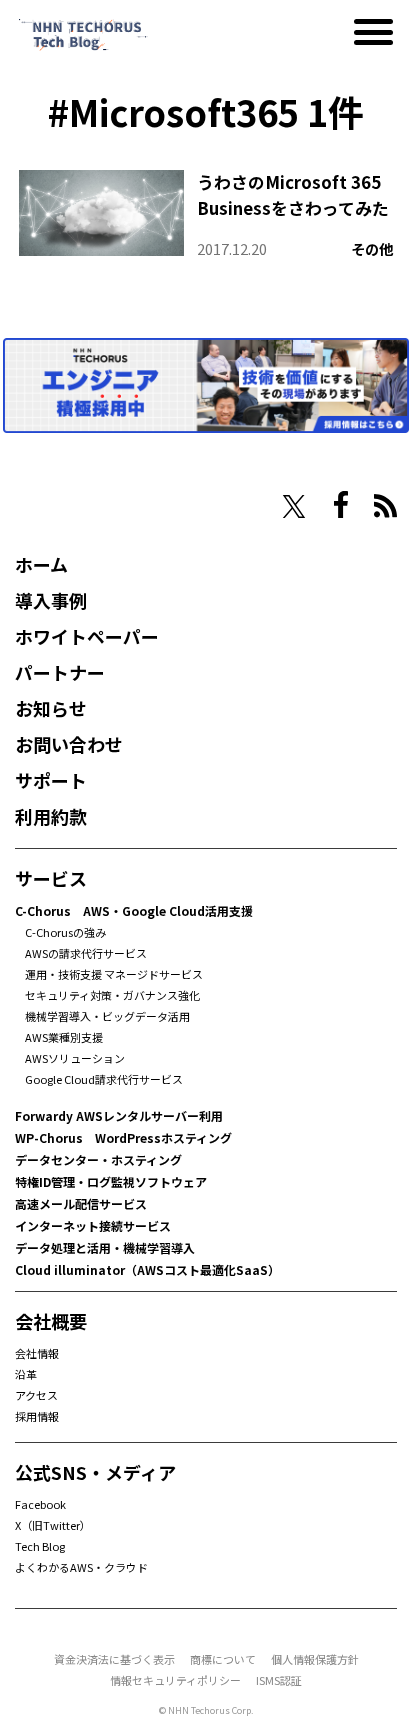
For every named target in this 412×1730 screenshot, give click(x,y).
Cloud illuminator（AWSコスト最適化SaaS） (147, 1269)
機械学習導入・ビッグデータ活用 (107, 1016)
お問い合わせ (69, 744)
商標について (223, 1659)
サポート (51, 780)
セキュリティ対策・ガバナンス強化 (112, 995)
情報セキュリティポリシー (175, 1680)
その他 (372, 249)
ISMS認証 (279, 1680)
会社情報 (37, 1353)
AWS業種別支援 (64, 1037)
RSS (385, 506)
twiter (294, 506)
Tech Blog (40, 1546)
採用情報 (37, 1416)
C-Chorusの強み (65, 932)
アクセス (36, 1395)
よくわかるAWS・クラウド (81, 1567)
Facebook (40, 1504)
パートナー (60, 672)
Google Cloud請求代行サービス (104, 1079)
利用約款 (51, 816)
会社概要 (51, 1321)
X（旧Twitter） (53, 1525)
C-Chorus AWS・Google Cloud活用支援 (134, 910)
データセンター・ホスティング (98, 1159)
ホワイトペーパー (87, 636)
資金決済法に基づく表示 (114, 1659)
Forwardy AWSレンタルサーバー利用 (119, 1115)
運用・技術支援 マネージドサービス (114, 974)
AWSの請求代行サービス (86, 953)
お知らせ (51, 708)
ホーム (41, 564)
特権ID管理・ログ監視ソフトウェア (111, 1181)
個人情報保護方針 (315, 1659)
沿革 (26, 1374)
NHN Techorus (85, 505)
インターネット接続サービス (93, 1225)
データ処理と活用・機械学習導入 (105, 1247)
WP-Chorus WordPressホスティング (123, 1137)
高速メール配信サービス (81, 1203)
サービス (51, 878)
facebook (341, 504)
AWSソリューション (75, 1058)
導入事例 (51, 600)
